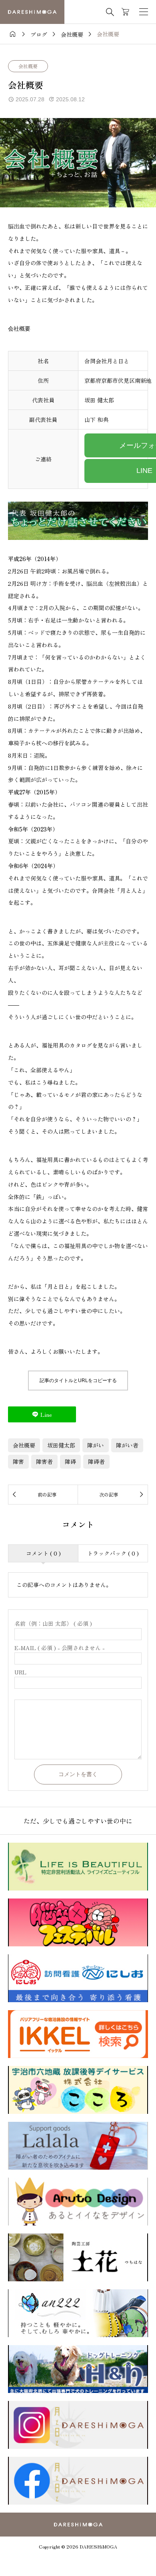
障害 (18, 1461)
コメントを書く (78, 1774)
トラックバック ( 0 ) (113, 1553)
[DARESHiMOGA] (32, 12)
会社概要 (28, 66)
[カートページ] (125, 12)
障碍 (70, 1461)
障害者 (44, 1461)
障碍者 (96, 1461)
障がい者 (127, 1445)
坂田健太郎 (61, 1445)
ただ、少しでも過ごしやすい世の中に (78, 1821)
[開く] (144, 12)
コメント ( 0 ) (43, 1553)
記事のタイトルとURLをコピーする (78, 1381)
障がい (96, 1445)
